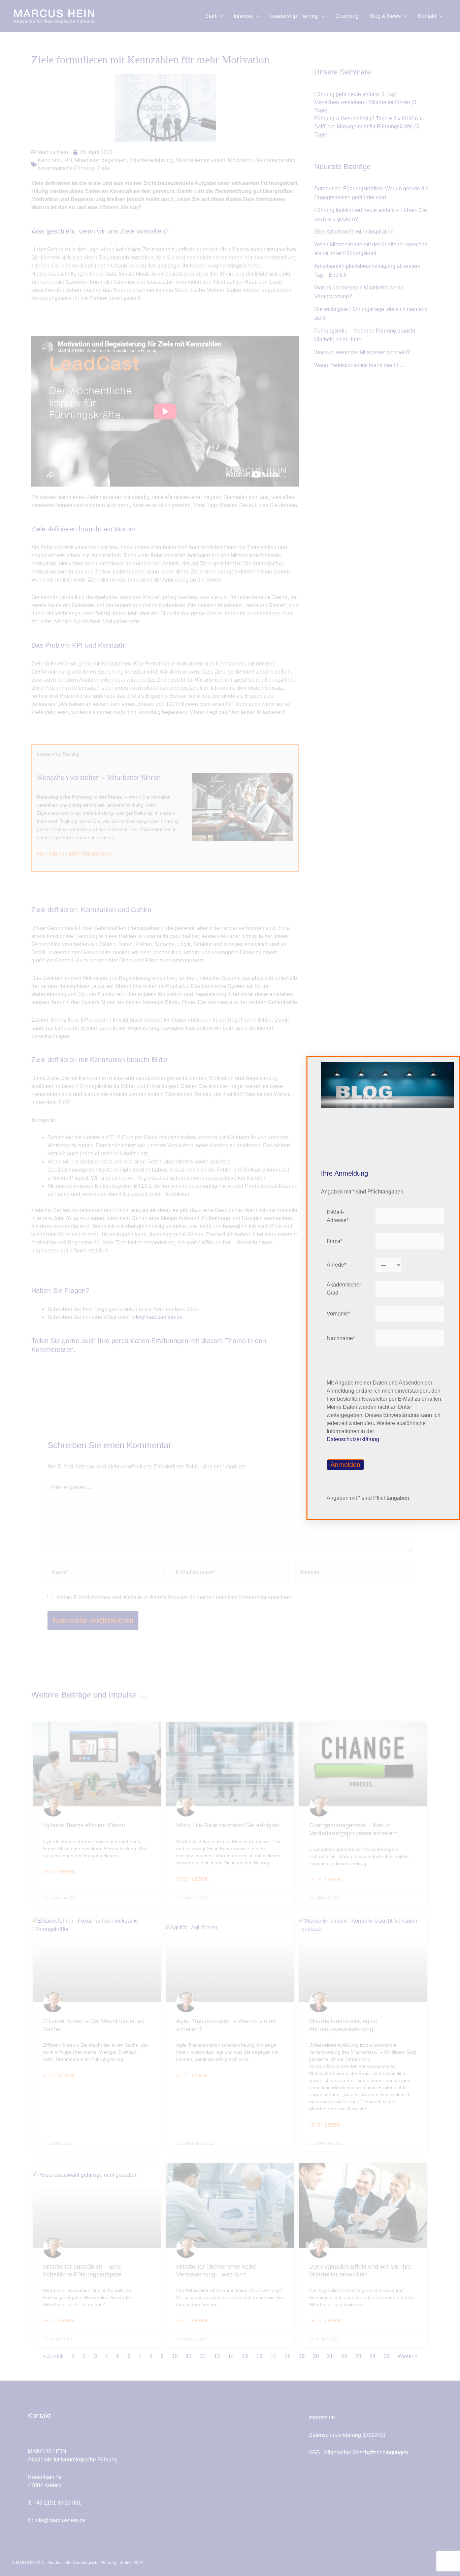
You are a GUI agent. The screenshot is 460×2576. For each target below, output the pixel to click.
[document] (230, 1288)
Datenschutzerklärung (353, 1439)
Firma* (335, 1241)
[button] (450, 1066)
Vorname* (338, 1314)
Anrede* (336, 1265)
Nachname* (341, 1338)
